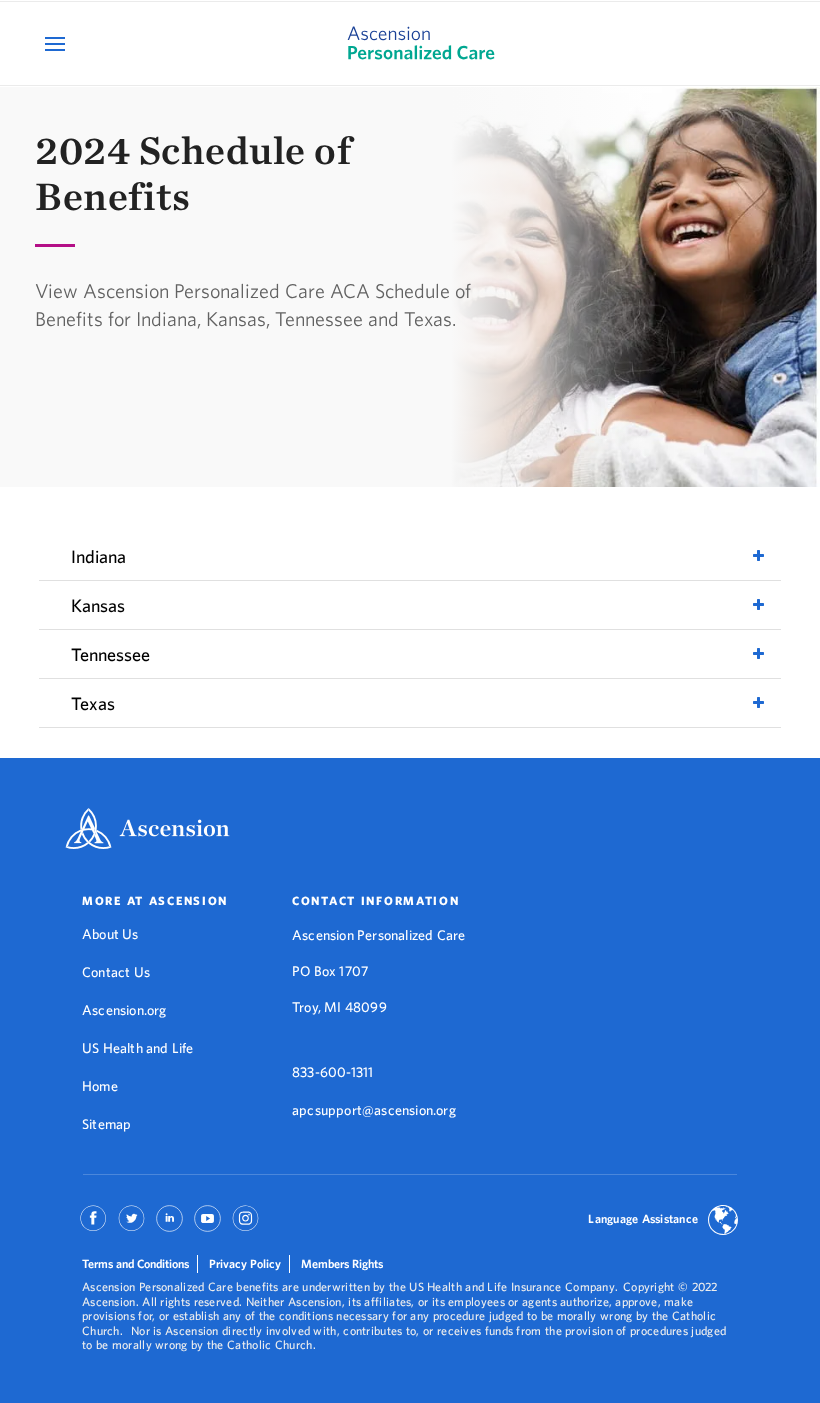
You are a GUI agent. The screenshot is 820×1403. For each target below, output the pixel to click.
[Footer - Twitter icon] (131, 1225)
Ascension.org (124, 1010)
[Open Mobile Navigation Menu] (57, 43)
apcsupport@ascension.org (374, 1110)
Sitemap (106, 1124)
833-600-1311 (332, 1072)
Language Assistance (643, 1218)
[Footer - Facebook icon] (93, 1225)
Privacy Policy (245, 1263)
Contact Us (116, 972)
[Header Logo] (409, 43)
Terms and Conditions (135, 1263)
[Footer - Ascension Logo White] (147, 830)
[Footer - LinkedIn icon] (169, 1225)
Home (100, 1086)
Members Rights (342, 1263)
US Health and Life (138, 1048)
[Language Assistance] (723, 1222)
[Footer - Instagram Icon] (245, 1225)
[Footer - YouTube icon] (207, 1225)
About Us (110, 934)
